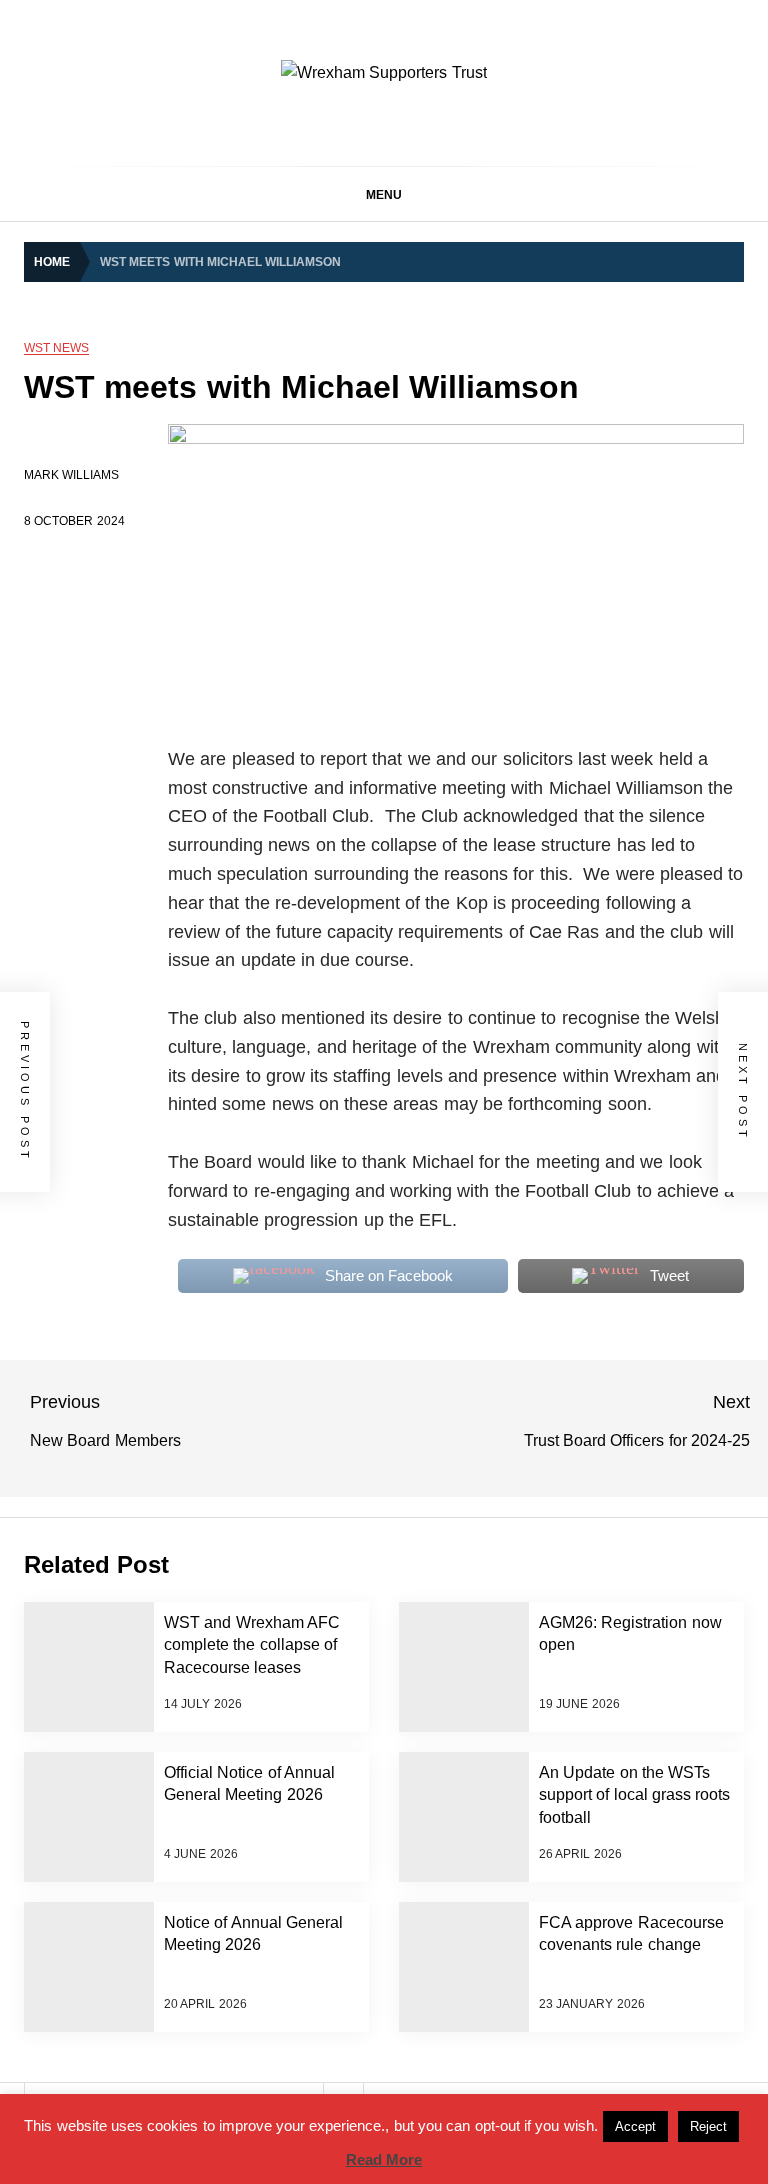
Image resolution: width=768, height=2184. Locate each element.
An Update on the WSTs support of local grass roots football (634, 1795)
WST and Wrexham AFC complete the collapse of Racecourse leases (252, 1645)
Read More (384, 2159)
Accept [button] (635, 2126)
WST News (56, 348)
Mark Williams (71, 475)
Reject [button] (708, 2126)
